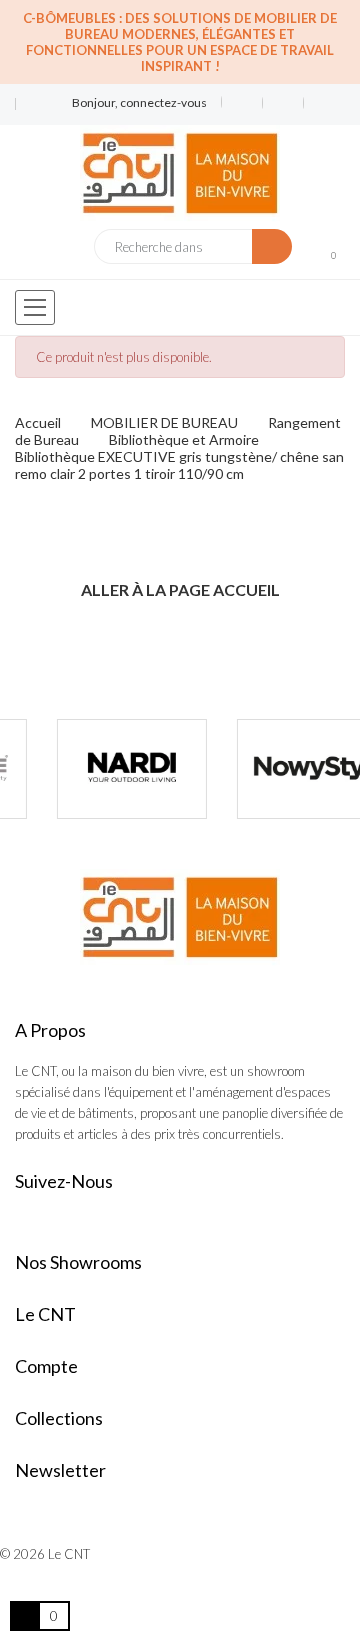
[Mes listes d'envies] (242, 103)
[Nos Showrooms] (28, 112)
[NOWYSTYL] (278, 769)
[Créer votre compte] (317, 103)
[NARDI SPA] (98, 769)
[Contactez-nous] (28, 96)
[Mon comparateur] (283, 103)
